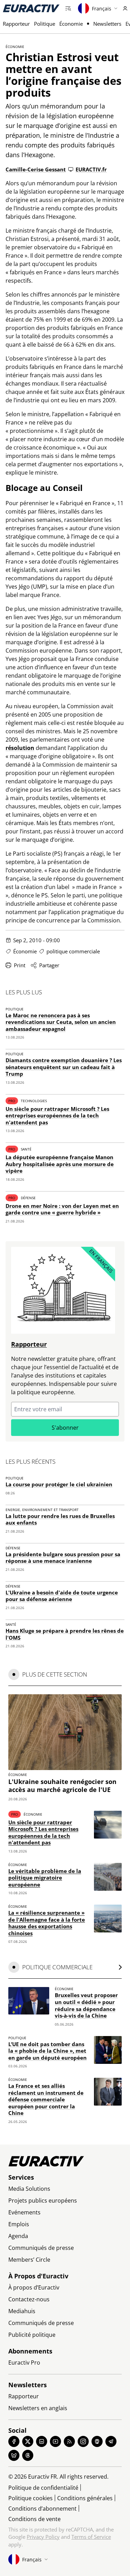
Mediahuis (22, 2311)
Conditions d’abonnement (42, 2509)
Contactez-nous (29, 2299)
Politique (45, 24)
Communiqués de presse (41, 2248)
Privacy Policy (43, 2537)
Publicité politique (32, 2335)
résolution (20, 748)
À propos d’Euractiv (34, 2287)
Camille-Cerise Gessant (36, 169)
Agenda (18, 2236)
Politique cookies (31, 2498)
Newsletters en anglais (38, 2408)
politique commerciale (73, 951)
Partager (49, 965)
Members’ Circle (29, 2260)
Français (102, 9)
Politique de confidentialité (43, 2488)
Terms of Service (91, 2537)
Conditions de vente (34, 2519)
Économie (71, 24)
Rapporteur (16, 24)
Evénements (24, 2212)
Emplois (19, 2224)
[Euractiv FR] (31, 8)
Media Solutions (29, 2189)
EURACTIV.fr (91, 169)
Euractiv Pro (24, 2363)
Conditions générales (85, 2498)
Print (20, 965)
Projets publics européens (43, 2200)
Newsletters (107, 24)
